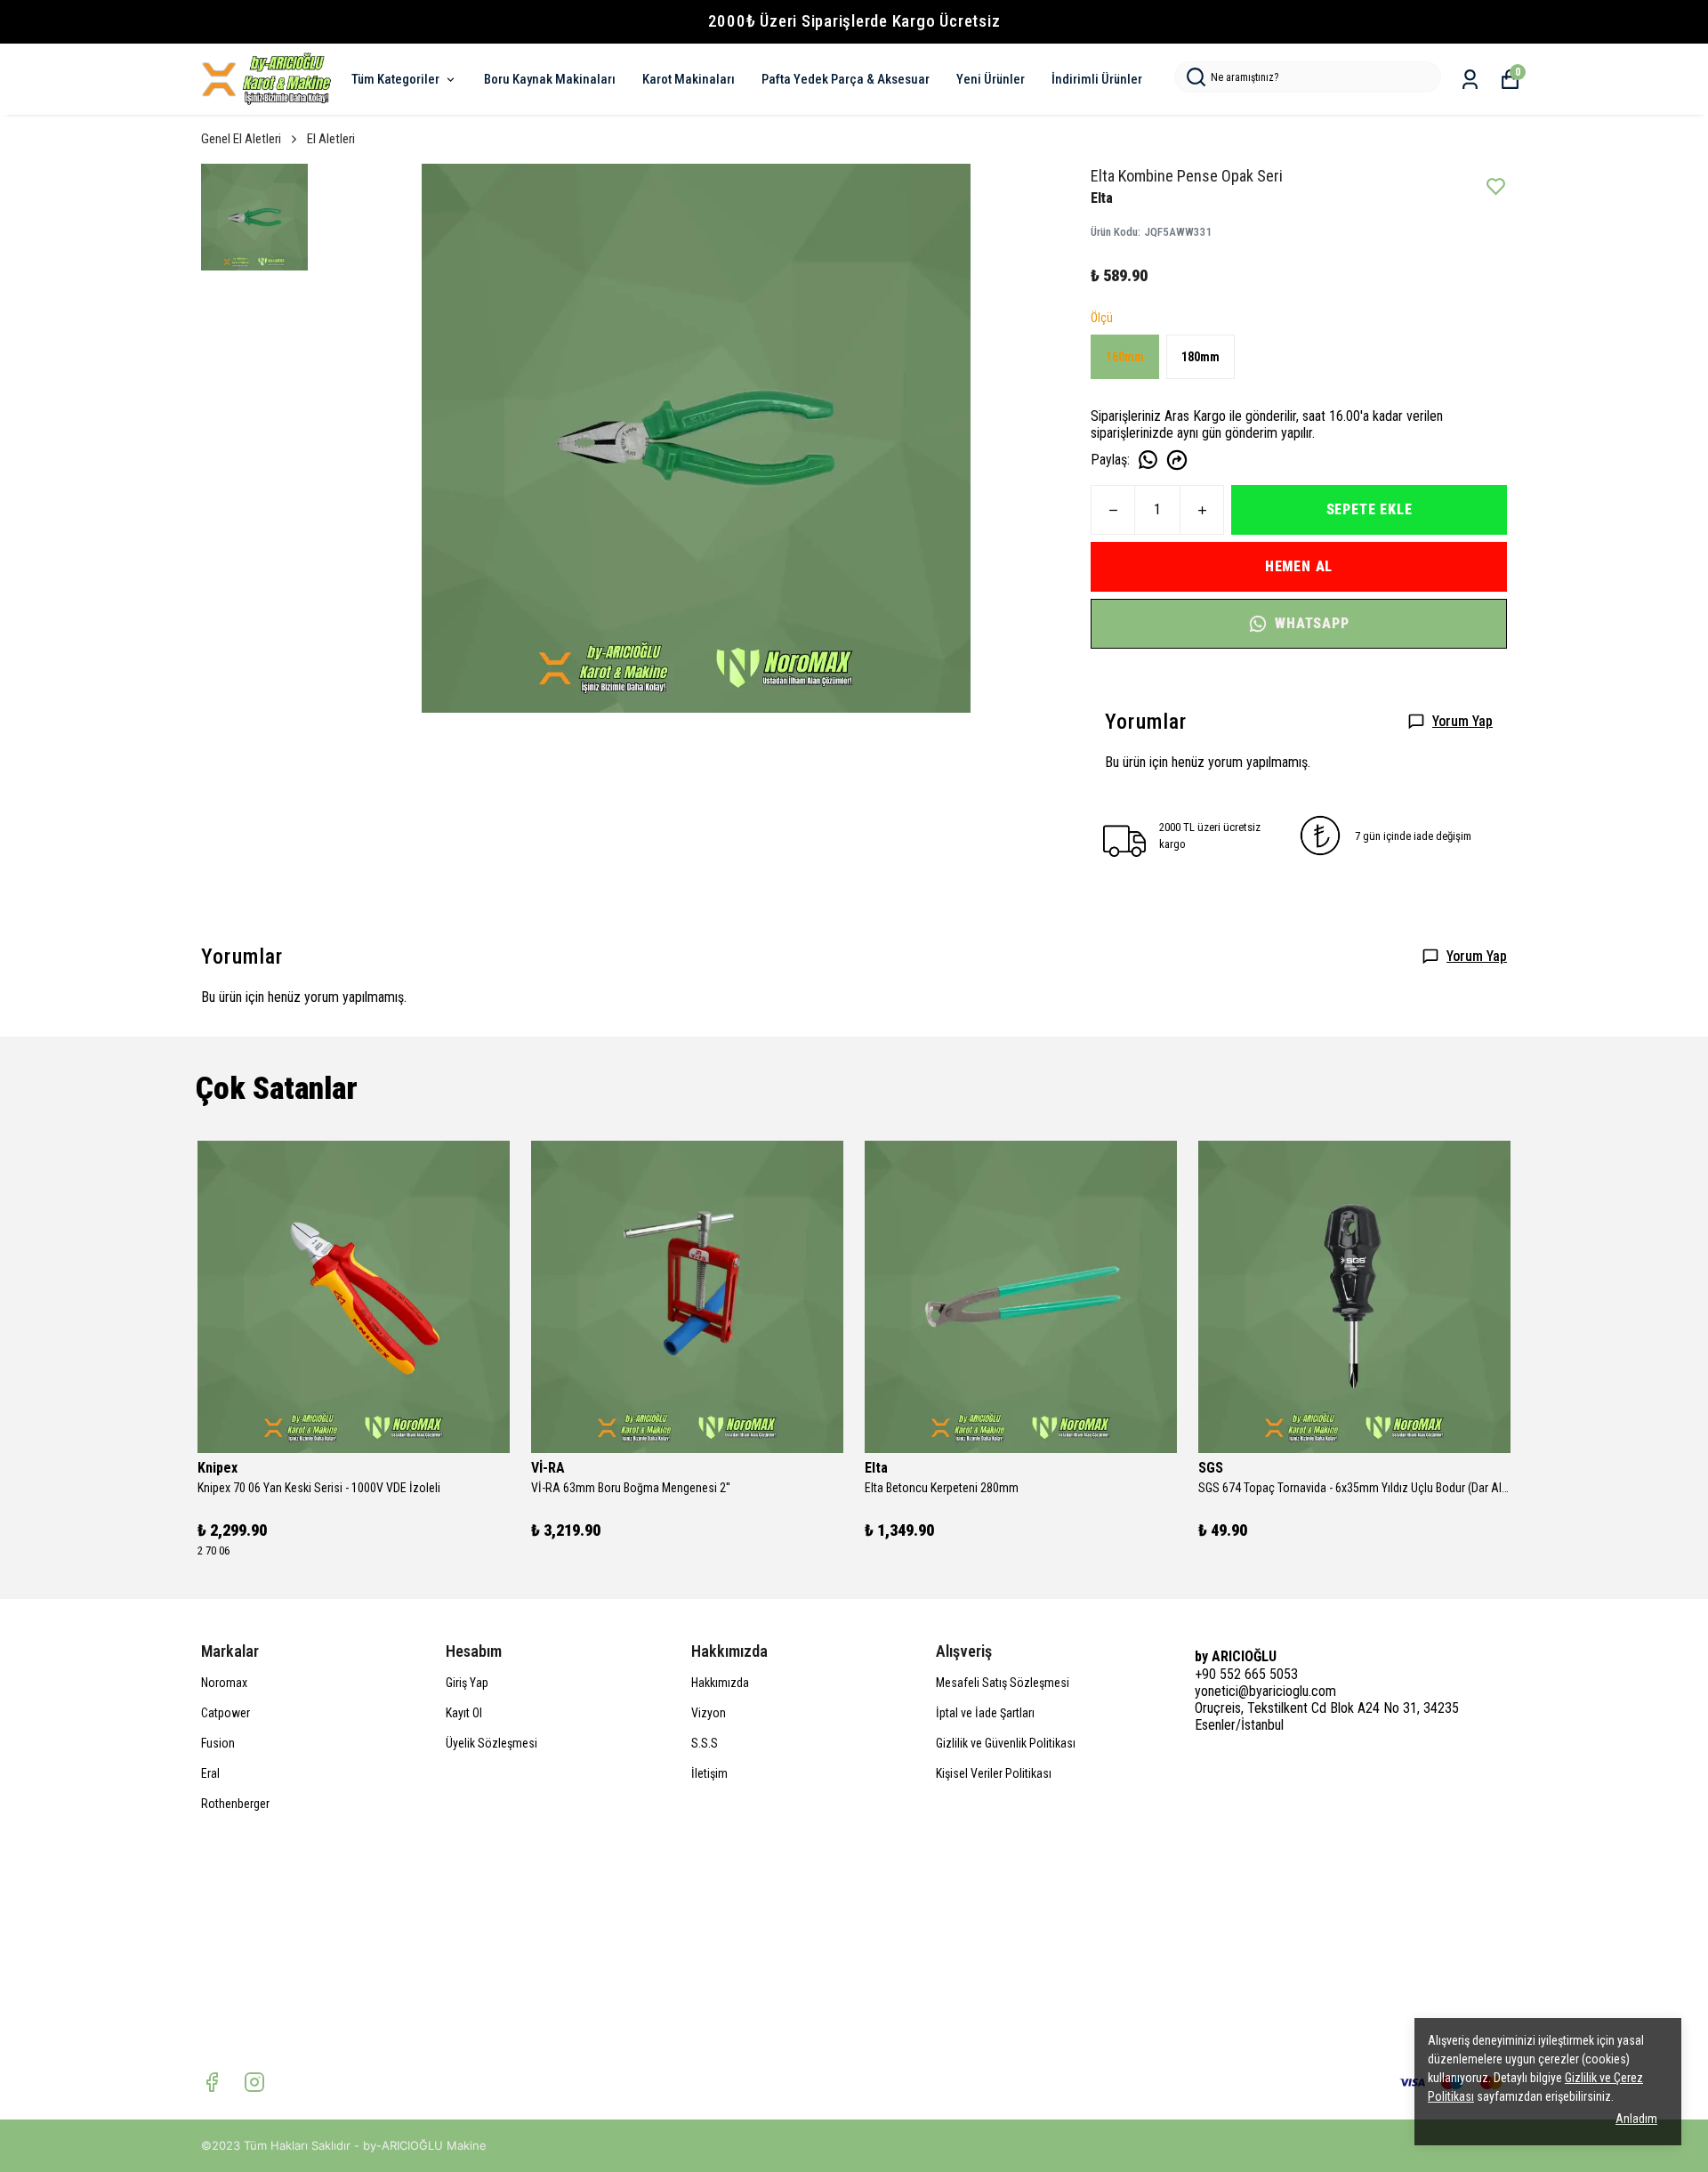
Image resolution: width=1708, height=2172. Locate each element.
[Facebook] (212, 2082)
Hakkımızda (720, 1683)
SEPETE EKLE (1370, 509)
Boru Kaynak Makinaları (550, 79)
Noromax (224, 1683)
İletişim (709, 1773)
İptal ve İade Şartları (985, 1713)
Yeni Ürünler (991, 79)
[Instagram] (254, 2082)
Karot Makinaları (689, 79)
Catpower (226, 1713)
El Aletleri (331, 139)
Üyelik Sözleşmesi (491, 1743)
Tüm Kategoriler (395, 79)
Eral (210, 1773)
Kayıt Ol (464, 1713)
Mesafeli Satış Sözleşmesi (1003, 1683)
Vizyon (709, 1713)
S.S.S (705, 1743)
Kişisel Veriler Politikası (994, 1773)
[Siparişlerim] (1470, 80)
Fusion (218, 1743)
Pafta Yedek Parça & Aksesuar (846, 79)
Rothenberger (235, 1804)
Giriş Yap (467, 1683)
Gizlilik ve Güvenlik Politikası (1006, 1743)
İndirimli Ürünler (1097, 79)
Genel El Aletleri (241, 139)
